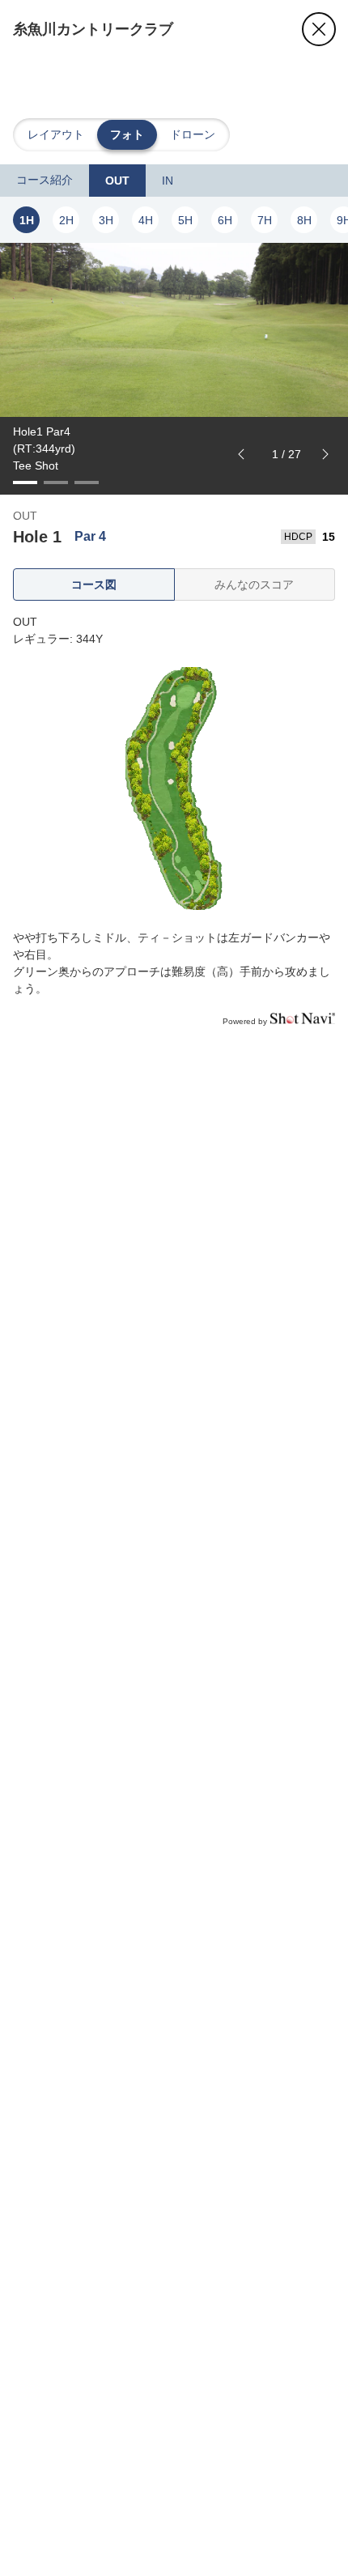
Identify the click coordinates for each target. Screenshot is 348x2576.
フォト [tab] (127, 134)
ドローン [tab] (193, 134)
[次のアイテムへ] (325, 454)
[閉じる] (319, 29)
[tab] (45, 181)
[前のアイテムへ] (241, 454)
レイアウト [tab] (56, 134)
